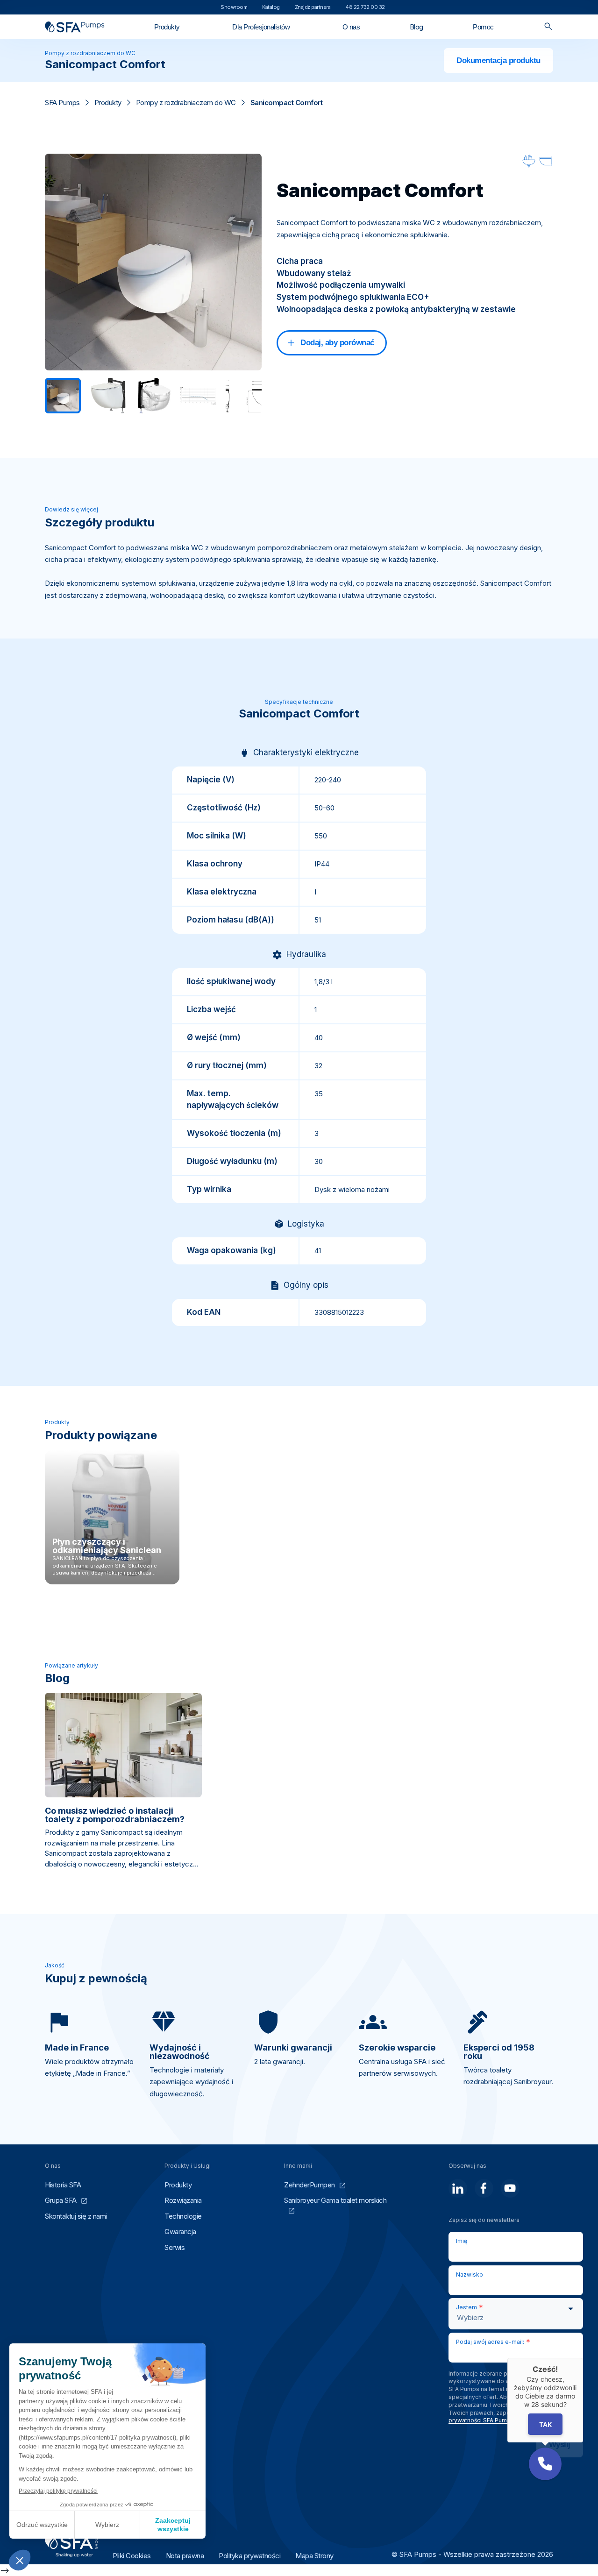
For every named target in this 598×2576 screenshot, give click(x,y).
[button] (545, 2464)
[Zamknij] (583, 2358)
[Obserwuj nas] (458, 2188)
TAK (545, 2424)
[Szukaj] (548, 27)
